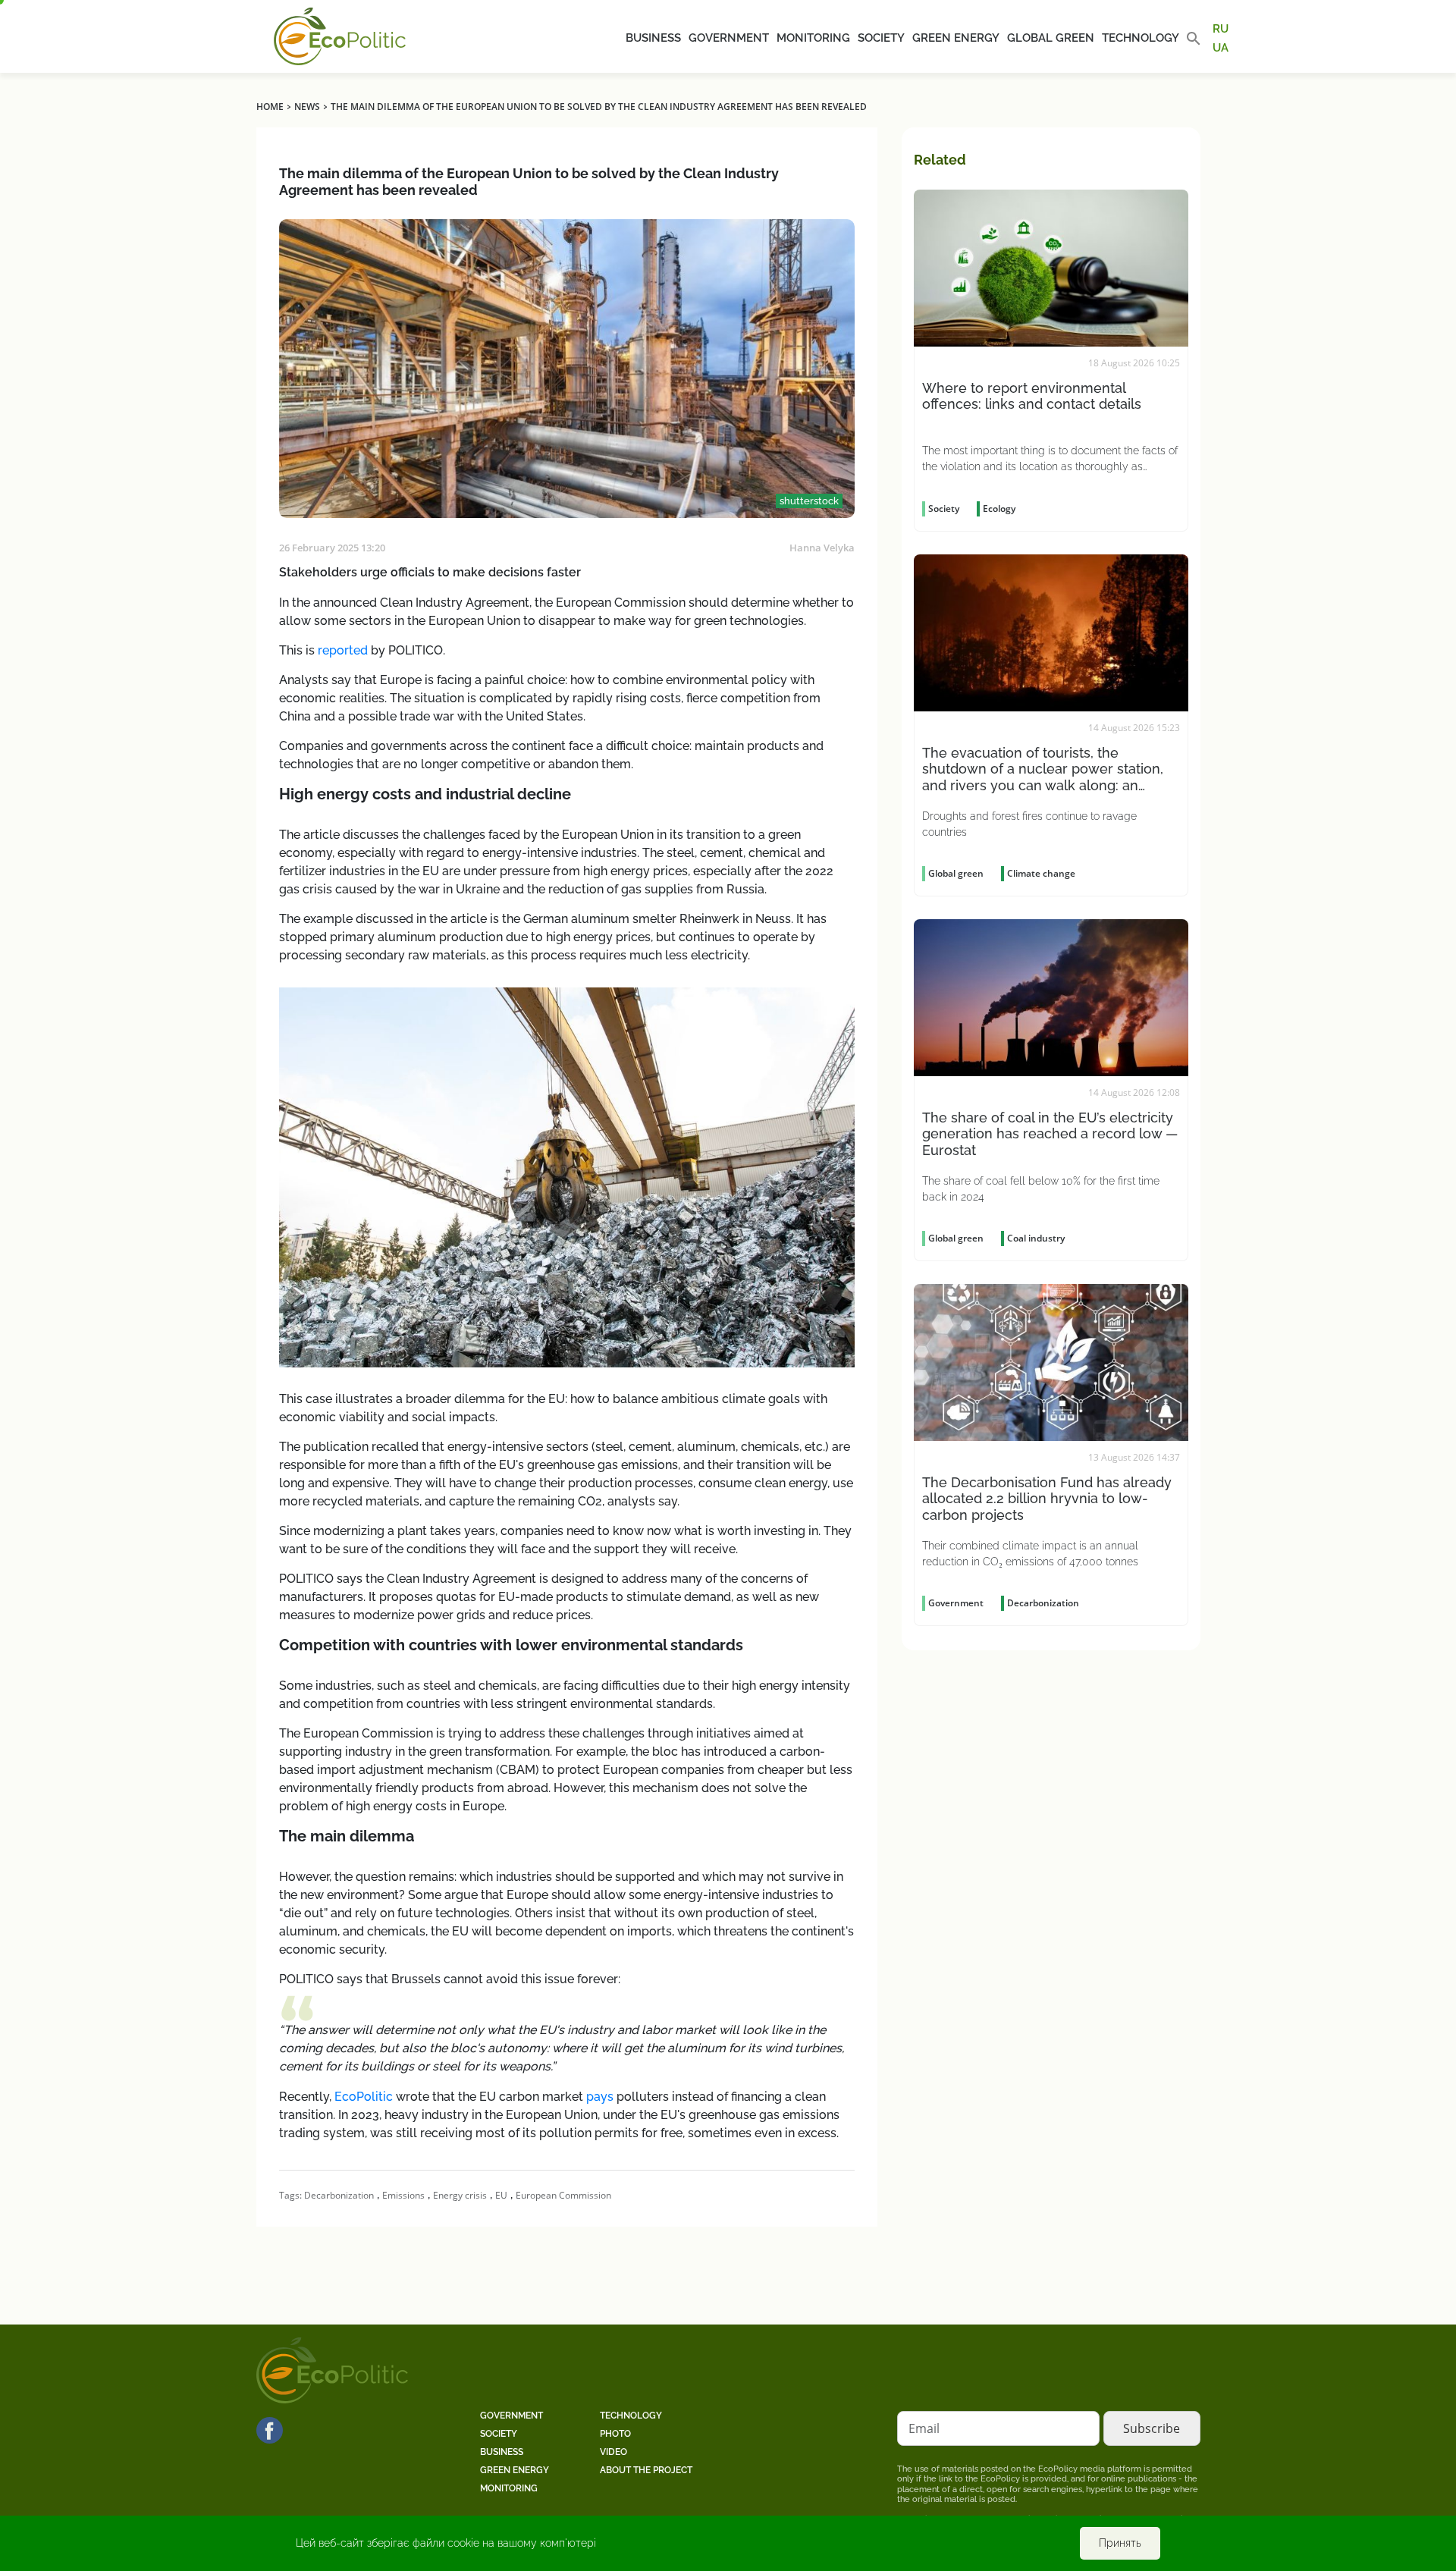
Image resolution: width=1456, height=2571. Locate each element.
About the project (646, 2470)
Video (613, 2452)
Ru (1221, 29)
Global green (1051, 38)
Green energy (956, 38)
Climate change (1041, 873)
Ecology (999, 509)
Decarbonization (339, 2195)
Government (729, 38)
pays (600, 2097)
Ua (1221, 47)
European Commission (563, 2195)
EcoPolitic (364, 2097)
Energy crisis (460, 2195)
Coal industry (1036, 1238)
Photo (615, 2434)
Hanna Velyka (822, 548)
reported (343, 650)
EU (501, 2195)
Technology (1141, 38)
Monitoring (813, 38)
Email (924, 2428)
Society (881, 38)
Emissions (403, 2195)
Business (653, 38)
